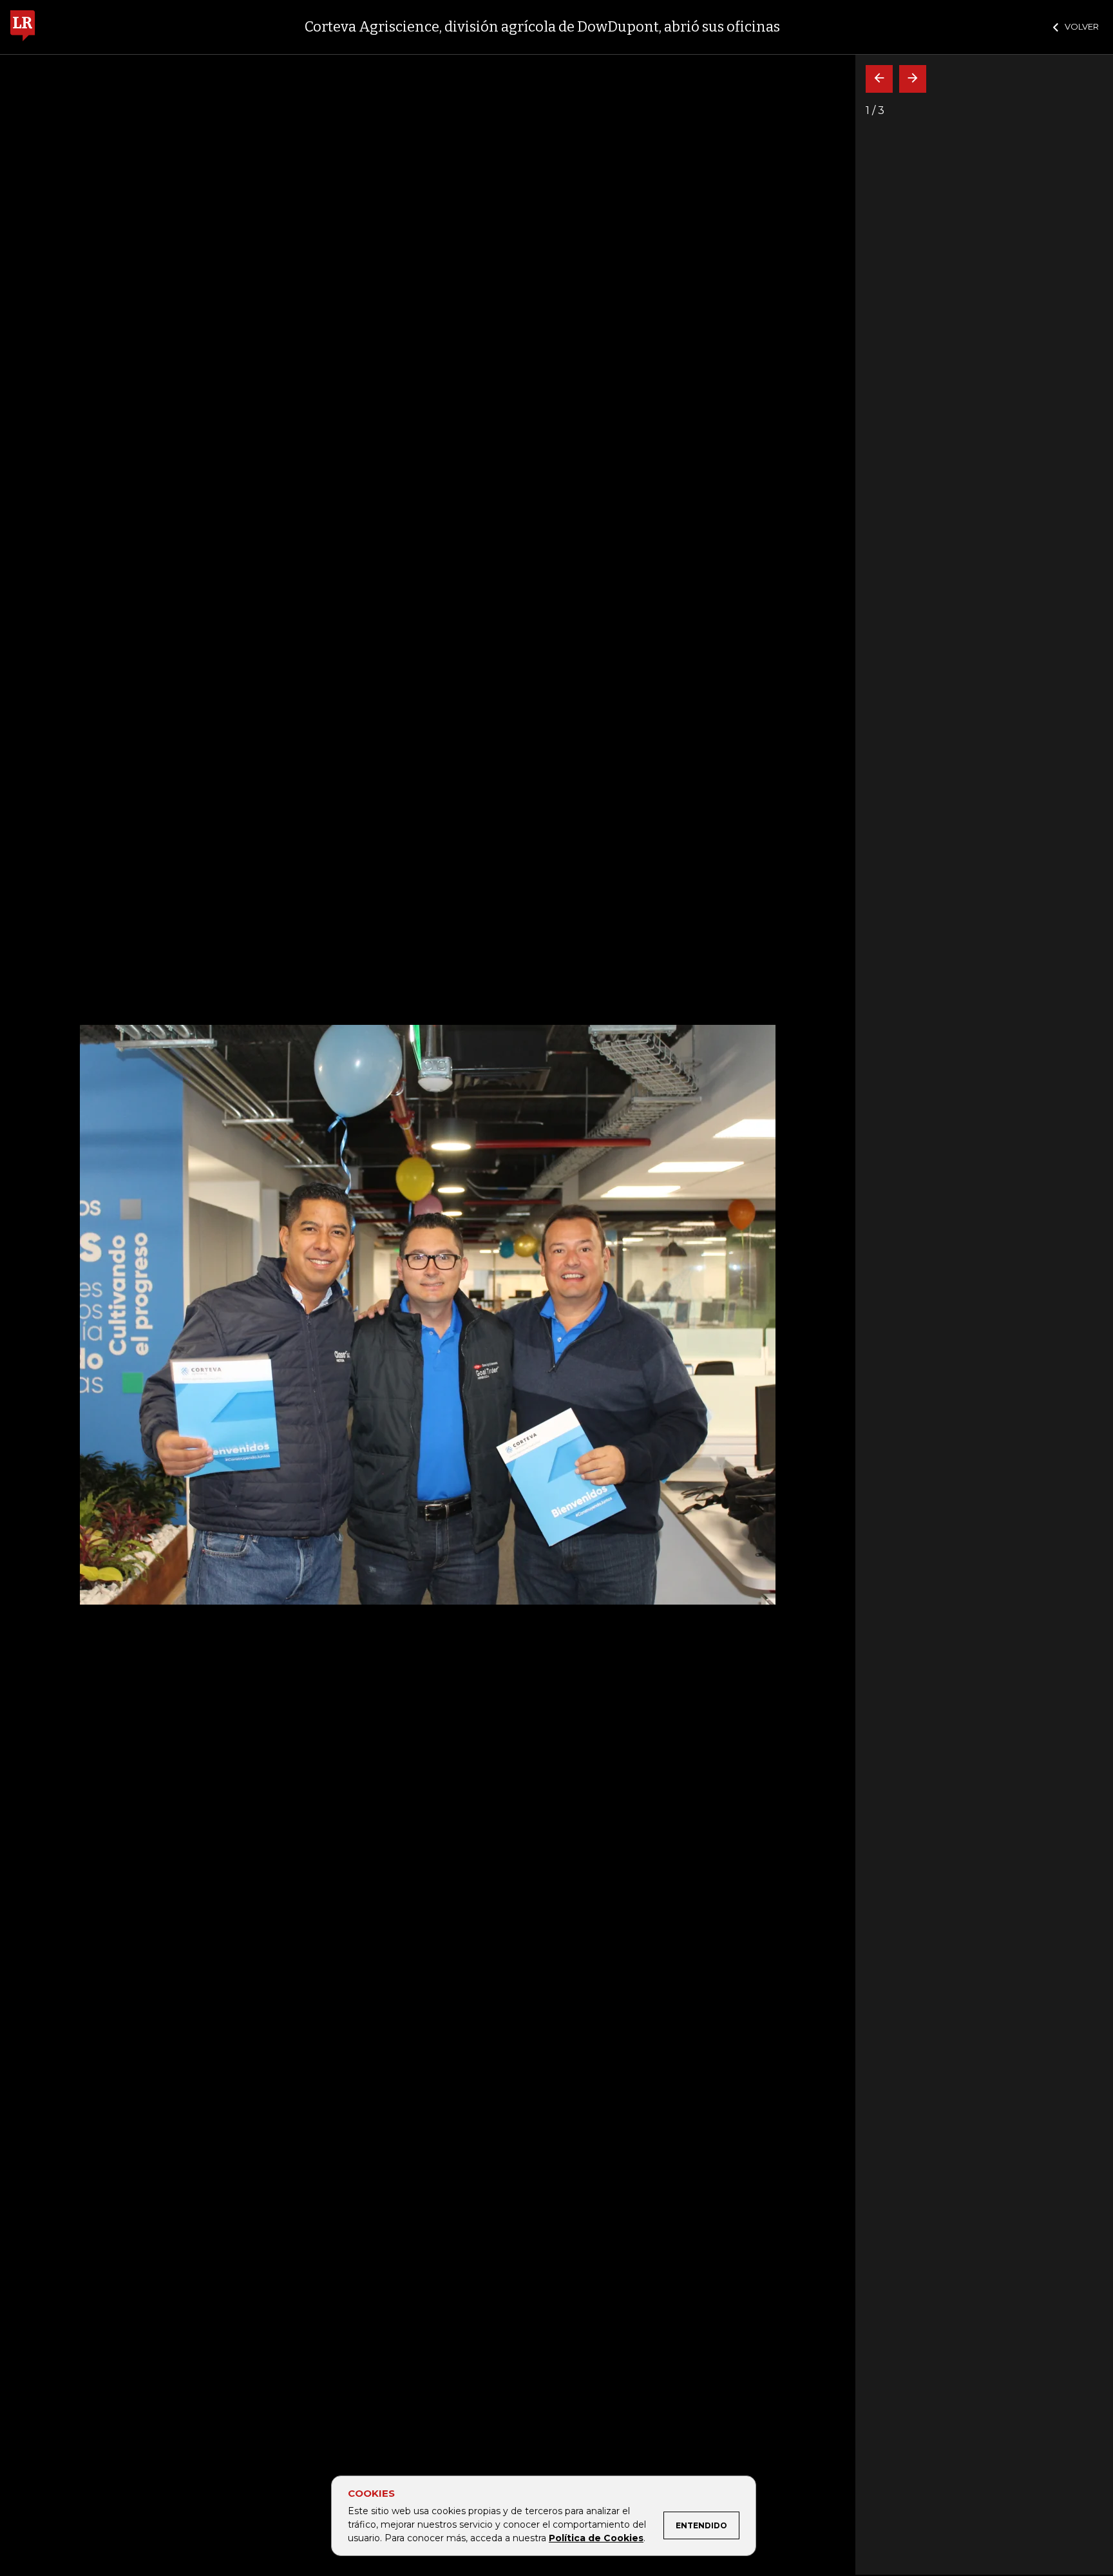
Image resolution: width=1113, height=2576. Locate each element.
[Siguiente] (913, 79)
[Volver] (879, 79)
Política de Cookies (596, 2538)
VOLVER (1082, 26)
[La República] (23, 27)
